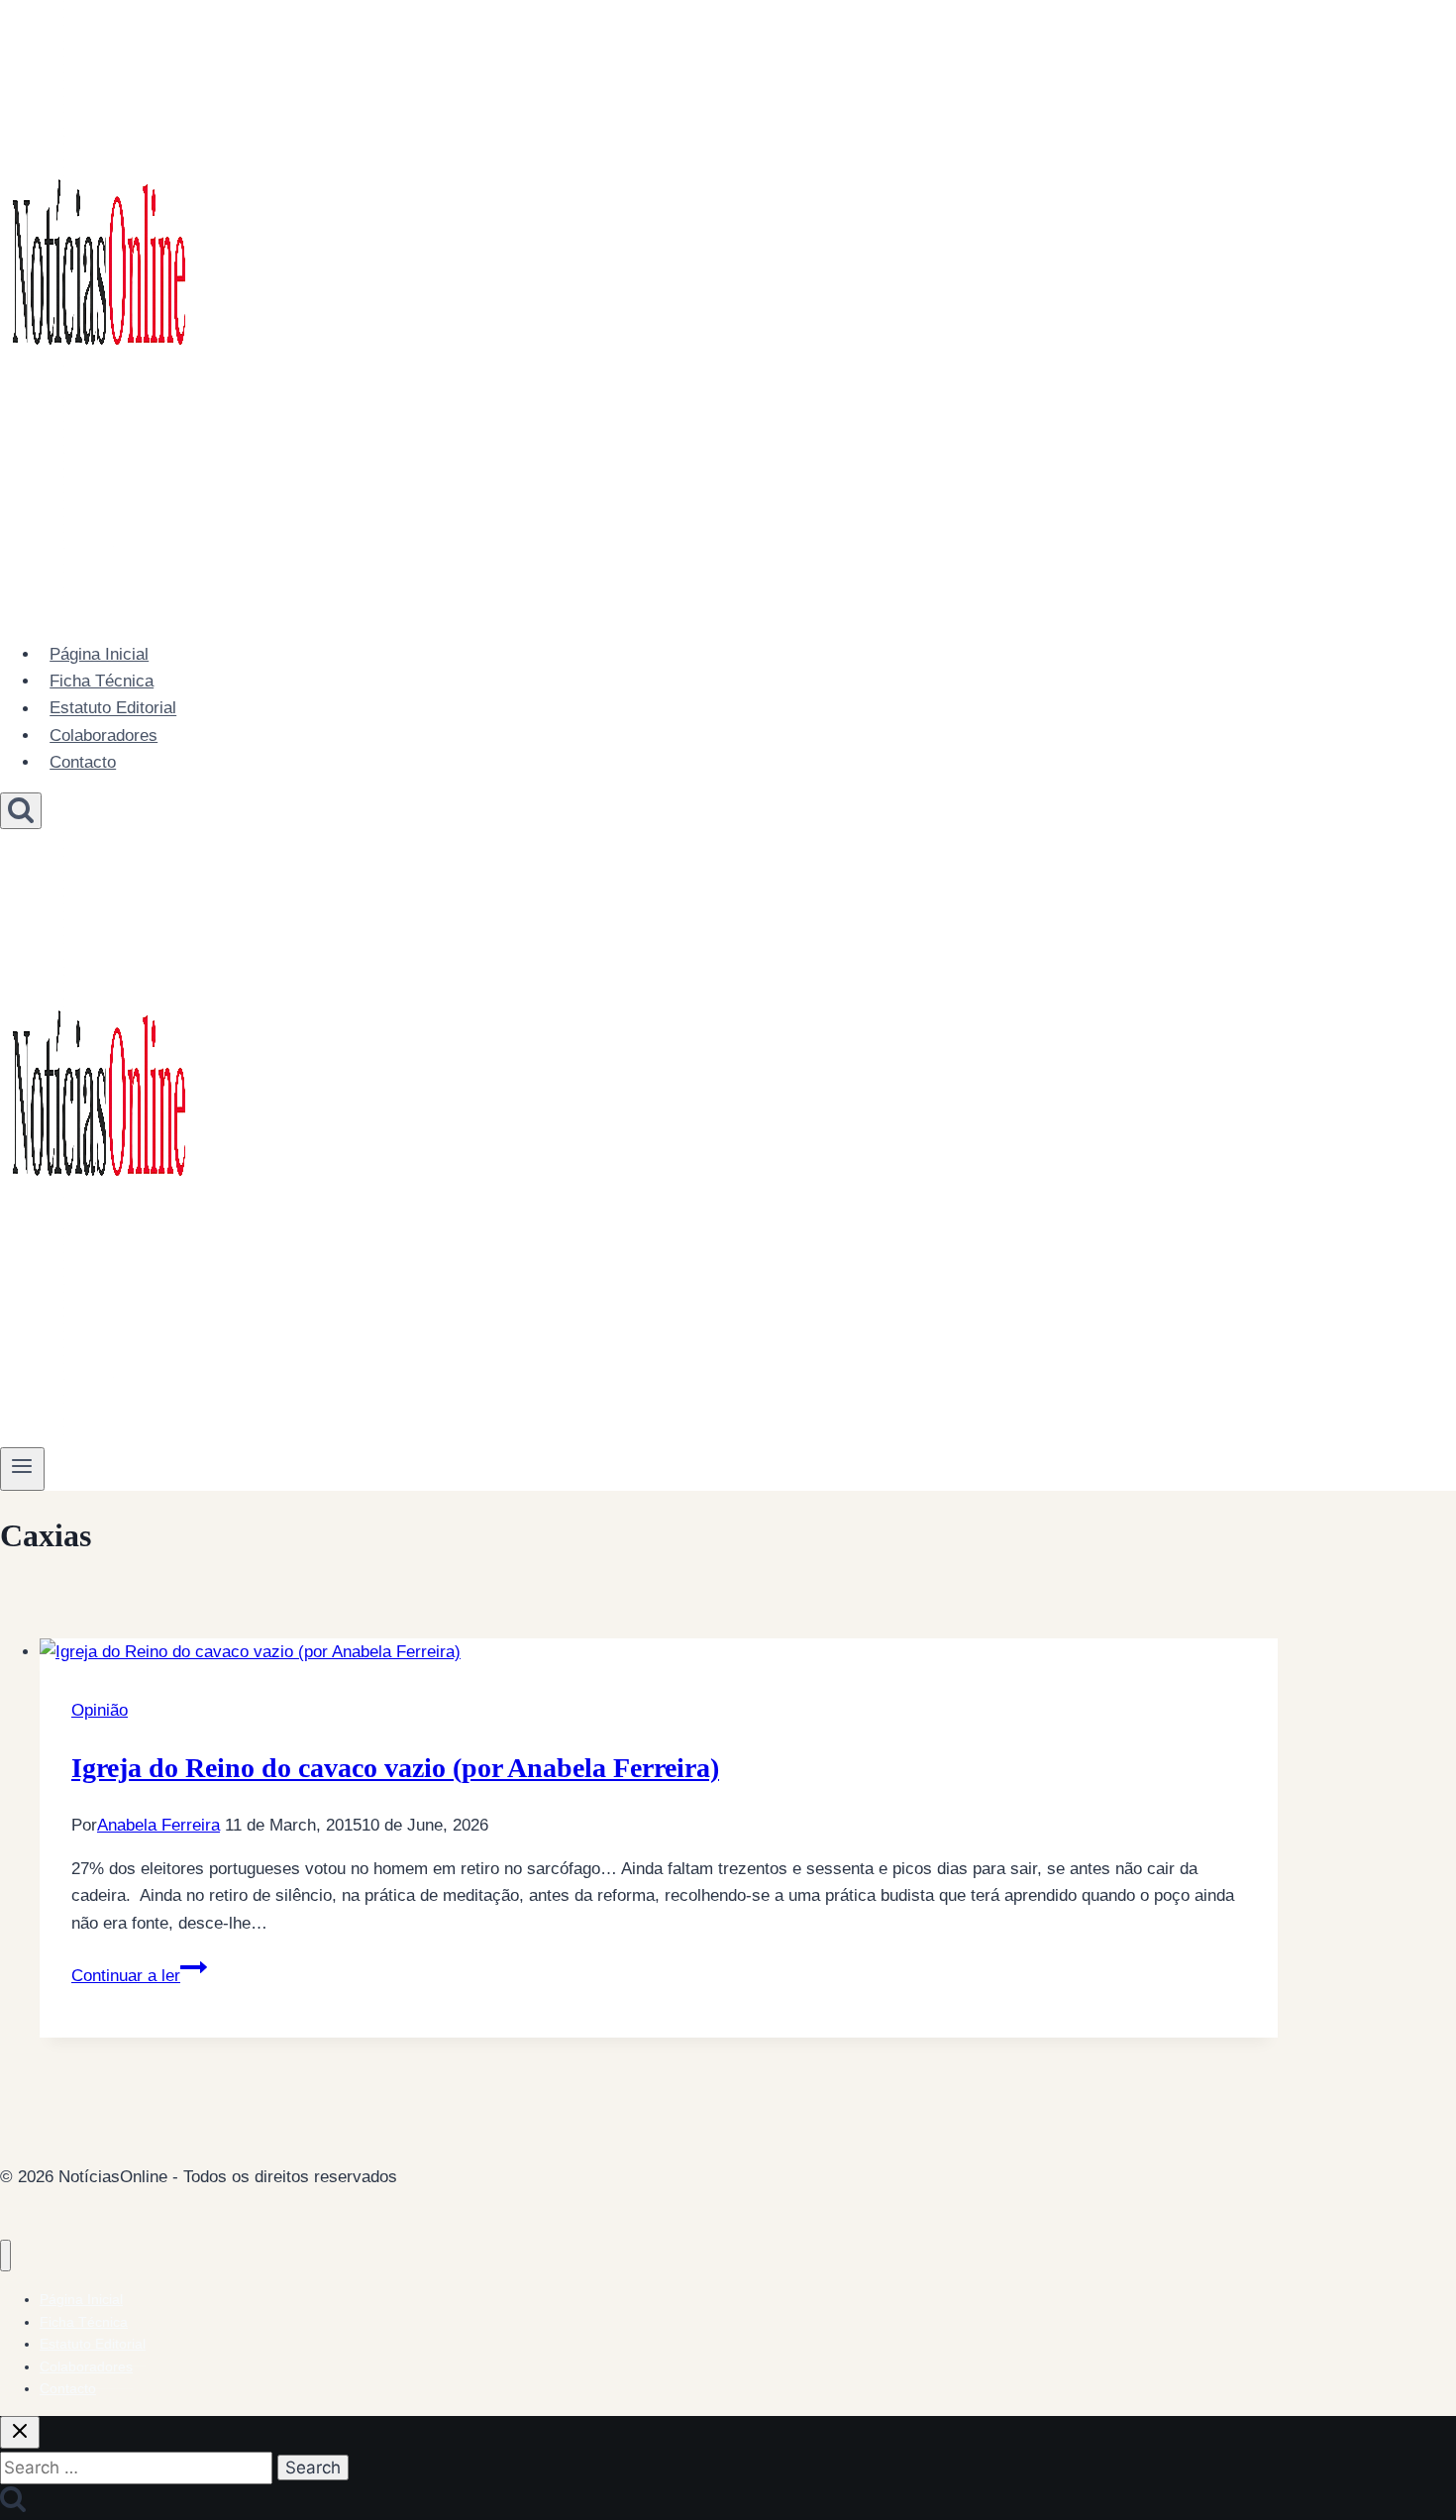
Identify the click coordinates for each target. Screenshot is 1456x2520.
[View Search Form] (21, 811)
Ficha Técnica (102, 681)
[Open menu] (22, 1469)
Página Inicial (99, 654)
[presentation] (659, 1652)
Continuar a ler (139, 1976)
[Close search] (20, 2432)
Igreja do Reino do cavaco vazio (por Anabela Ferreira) (395, 1768)
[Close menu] (5, 2256)
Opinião (100, 1710)
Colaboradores (104, 735)
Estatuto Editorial (113, 709)
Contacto (83, 762)
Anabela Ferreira (158, 1825)
